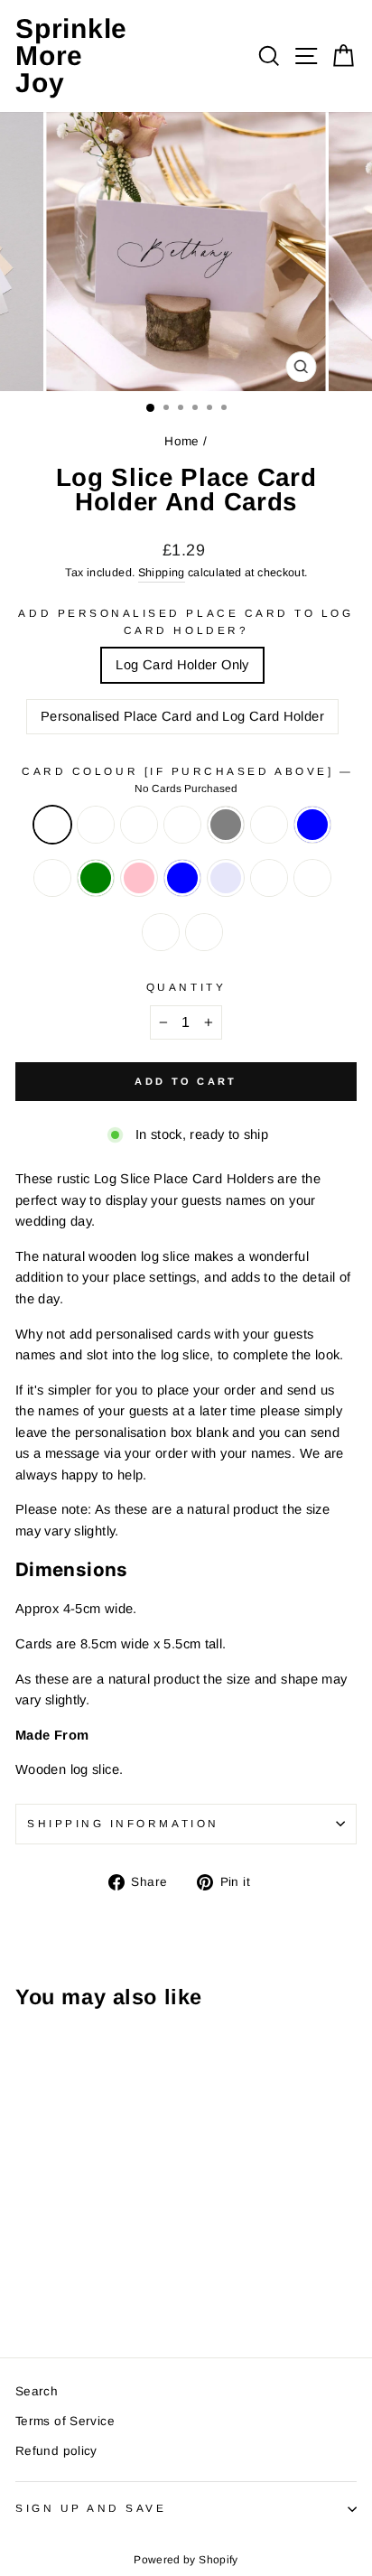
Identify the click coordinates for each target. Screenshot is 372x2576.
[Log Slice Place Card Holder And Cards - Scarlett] (26, 2293)
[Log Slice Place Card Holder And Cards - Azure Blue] (109, 2276)
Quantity (186, 987)
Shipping (162, 573)
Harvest (269, 825)
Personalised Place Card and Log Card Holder (182, 716)
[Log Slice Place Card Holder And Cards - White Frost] (46, 2259)
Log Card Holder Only (182, 665)
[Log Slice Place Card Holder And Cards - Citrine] (46, 2293)
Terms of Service (65, 2421)
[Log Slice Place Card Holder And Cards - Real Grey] (109, 2259)
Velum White (139, 825)
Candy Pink (139, 878)
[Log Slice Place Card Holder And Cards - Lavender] (130, 2276)
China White (52, 878)
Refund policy (56, 2451)
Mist (182, 825)
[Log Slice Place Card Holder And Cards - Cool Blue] (26, 2276)
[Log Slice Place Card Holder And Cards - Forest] (88, 2293)
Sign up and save (91, 2508)
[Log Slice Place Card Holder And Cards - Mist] (88, 2259)
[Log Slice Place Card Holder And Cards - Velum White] (67, 2259)
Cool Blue (312, 825)
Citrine (312, 878)
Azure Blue (182, 878)
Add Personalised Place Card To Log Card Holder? (186, 621)
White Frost (96, 825)
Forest (204, 932)
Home (181, 441)
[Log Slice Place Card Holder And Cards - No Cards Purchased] (26, 2259)
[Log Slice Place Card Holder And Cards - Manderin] (67, 2293)
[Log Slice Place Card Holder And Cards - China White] (46, 2276)
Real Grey (226, 825)
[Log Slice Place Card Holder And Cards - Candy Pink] (88, 2276)
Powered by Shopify (186, 2560)
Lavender (226, 878)
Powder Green (96, 878)
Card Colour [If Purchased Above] (186, 779)
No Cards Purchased (52, 825)
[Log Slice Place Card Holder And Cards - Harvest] (130, 2259)
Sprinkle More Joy (71, 56)
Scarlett (269, 878)
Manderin (161, 932)
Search (37, 2391)
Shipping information (123, 1823)
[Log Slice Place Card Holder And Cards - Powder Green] (67, 2276)
